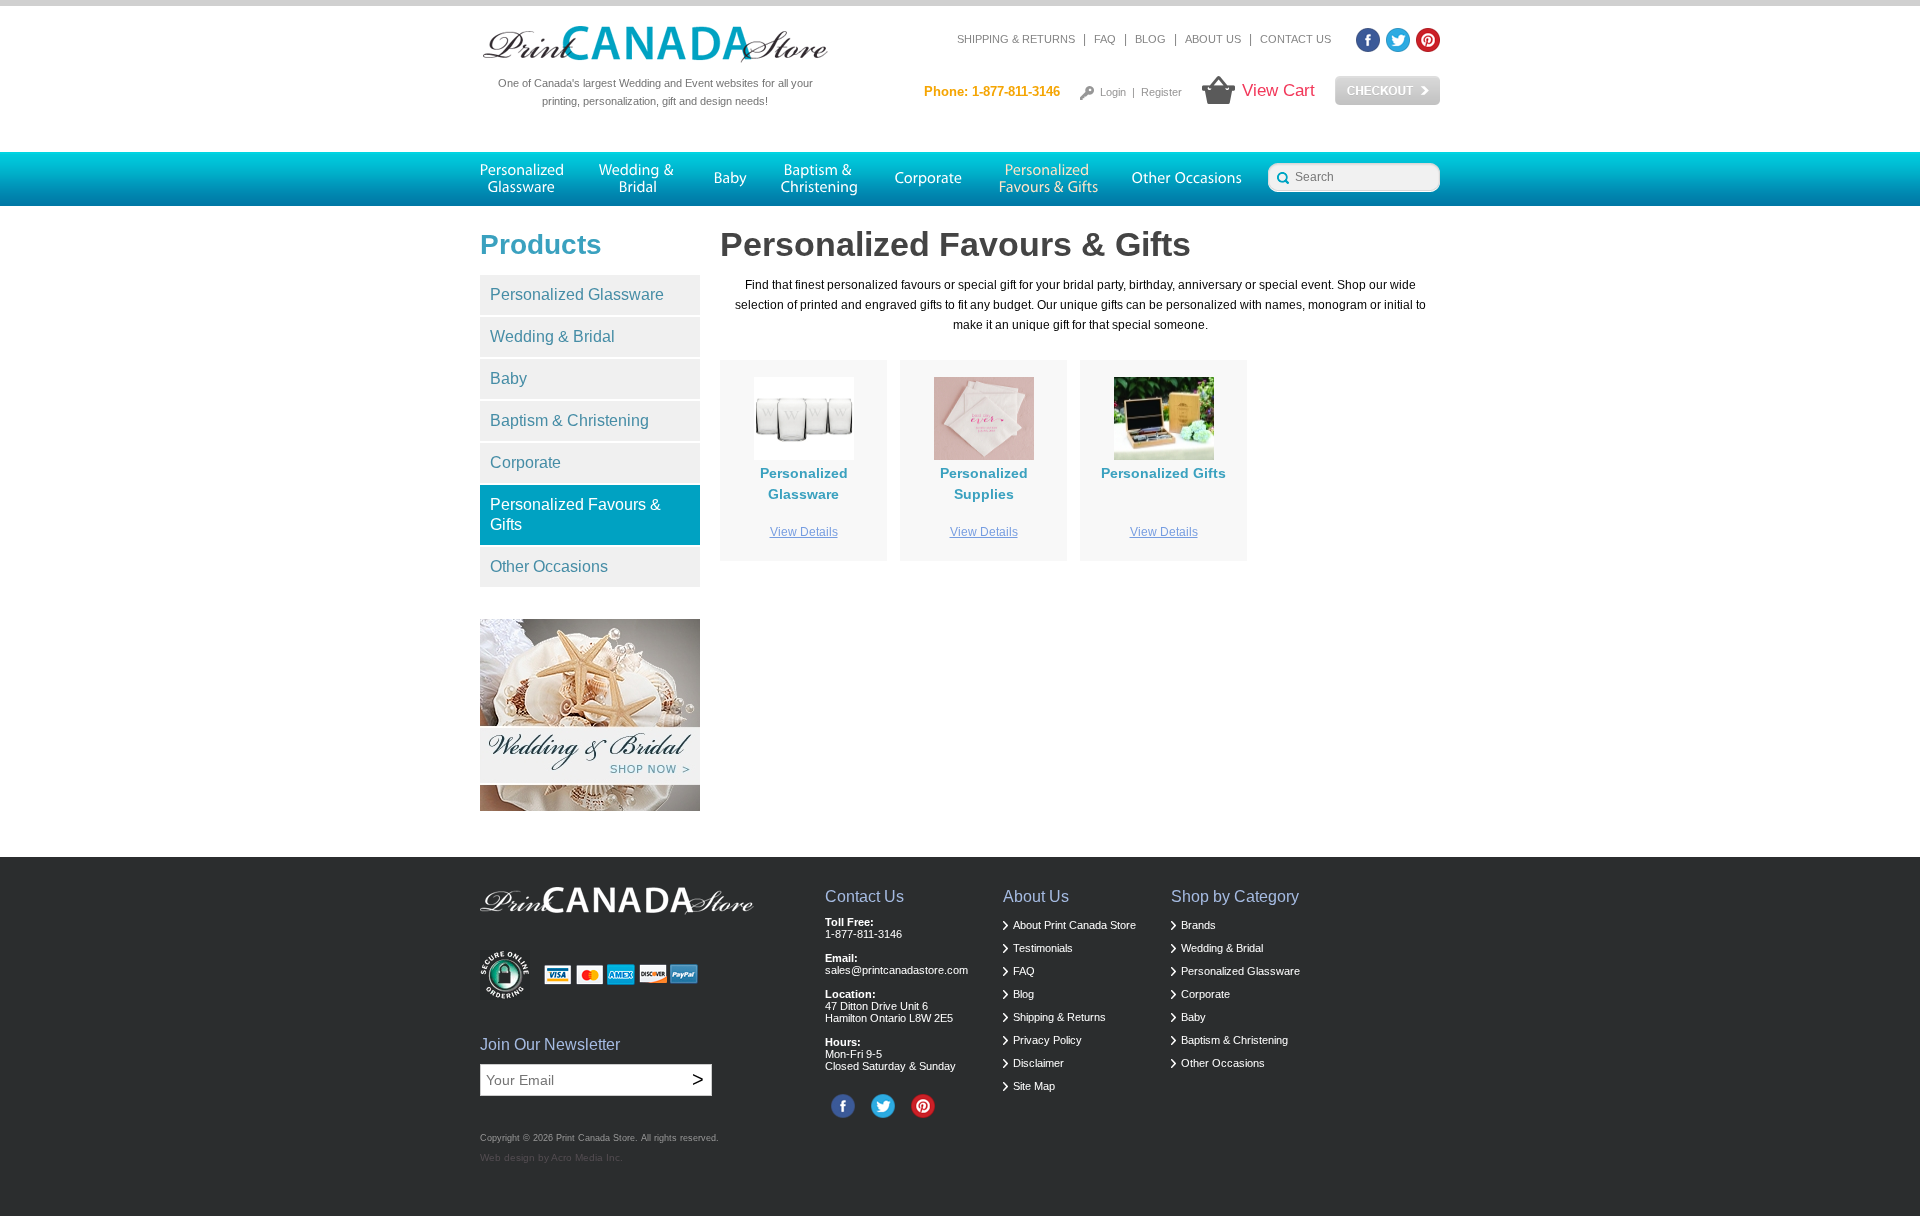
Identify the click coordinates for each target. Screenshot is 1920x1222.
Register (1161, 92)
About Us (1213, 39)
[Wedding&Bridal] (638, 179)
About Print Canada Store (1074, 925)
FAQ (1105, 39)
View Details (804, 532)
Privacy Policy (1047, 1040)
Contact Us (1295, 39)
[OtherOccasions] (1188, 179)
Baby (508, 378)
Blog (1150, 39)
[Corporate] (929, 179)
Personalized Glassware (577, 294)
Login (1113, 92)
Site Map (1034, 1086)
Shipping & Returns (1016, 39)
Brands (1198, 925)
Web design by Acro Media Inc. (551, 1157)
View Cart (1278, 90)
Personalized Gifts (1163, 473)
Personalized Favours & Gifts (575, 514)
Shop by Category (1235, 896)
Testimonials (1043, 948)
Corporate (525, 462)
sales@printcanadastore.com (896, 970)
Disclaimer (1038, 1063)
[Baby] (729, 179)
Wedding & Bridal (552, 336)
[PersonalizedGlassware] (530, 179)
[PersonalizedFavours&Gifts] (1049, 179)
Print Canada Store (595, 1138)
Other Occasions (549, 566)
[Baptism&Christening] (820, 179)
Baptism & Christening (569, 420)
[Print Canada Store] (655, 45)
